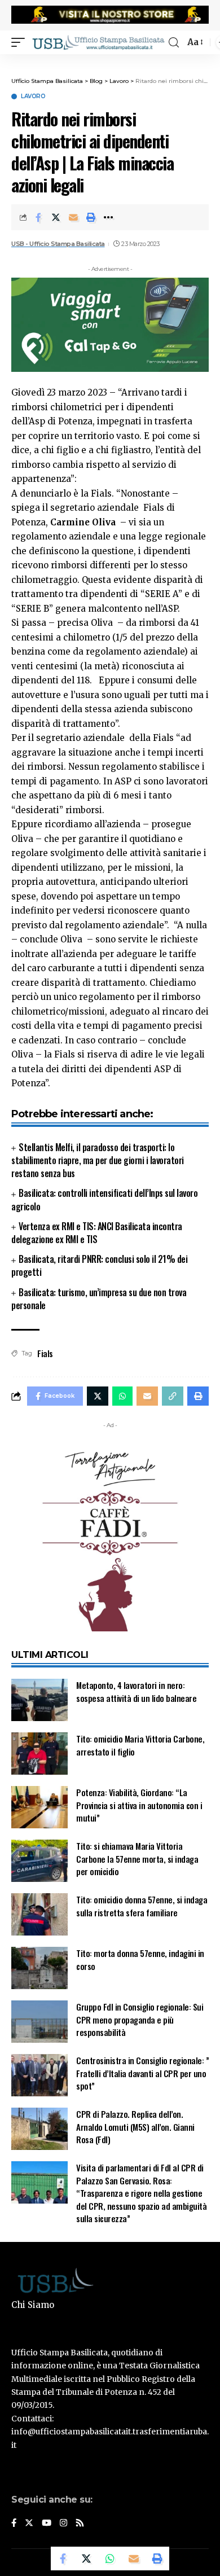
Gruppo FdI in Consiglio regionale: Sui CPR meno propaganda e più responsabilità (140, 2019)
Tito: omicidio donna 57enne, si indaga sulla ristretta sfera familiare (142, 1906)
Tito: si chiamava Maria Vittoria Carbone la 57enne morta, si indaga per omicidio (137, 1859)
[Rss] (80, 2524)
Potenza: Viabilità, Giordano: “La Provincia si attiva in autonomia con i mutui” (139, 1805)
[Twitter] (29, 2524)
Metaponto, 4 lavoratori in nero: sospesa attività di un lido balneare (136, 1691)
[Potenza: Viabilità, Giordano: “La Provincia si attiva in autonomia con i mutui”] (39, 1807)
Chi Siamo (33, 2305)
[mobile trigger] (21, 42)
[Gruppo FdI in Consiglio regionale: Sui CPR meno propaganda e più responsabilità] (39, 2022)
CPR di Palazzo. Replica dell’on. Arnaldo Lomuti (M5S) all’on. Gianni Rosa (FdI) (135, 2127)
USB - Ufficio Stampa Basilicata (58, 244)
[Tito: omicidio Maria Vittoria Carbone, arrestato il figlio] (39, 1754)
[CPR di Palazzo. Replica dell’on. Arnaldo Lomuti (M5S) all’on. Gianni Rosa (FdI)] (39, 2129)
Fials (45, 1353)
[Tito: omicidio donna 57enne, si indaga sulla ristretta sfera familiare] (39, 1914)
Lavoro (33, 96)
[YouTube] (47, 2524)
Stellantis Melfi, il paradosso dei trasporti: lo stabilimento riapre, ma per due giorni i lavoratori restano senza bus (98, 1160)
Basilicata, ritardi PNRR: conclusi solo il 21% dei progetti (99, 1265)
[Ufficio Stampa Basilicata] (98, 42)
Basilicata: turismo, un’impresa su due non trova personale (99, 1299)
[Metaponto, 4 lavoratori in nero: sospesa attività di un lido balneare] (39, 1700)
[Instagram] (63, 2524)
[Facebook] (14, 2524)
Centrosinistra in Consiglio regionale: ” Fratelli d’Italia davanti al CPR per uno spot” (142, 2073)
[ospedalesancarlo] (110, 62)
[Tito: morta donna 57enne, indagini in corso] (39, 1968)
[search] (174, 43)
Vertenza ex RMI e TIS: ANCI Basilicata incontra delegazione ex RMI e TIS (97, 1233)
